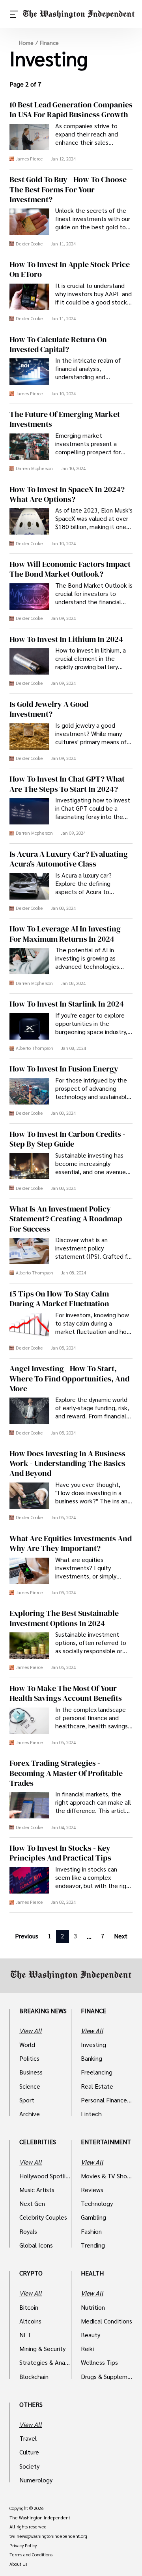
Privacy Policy (23, 2546)
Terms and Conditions (31, 2555)
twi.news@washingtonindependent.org (48, 2536)
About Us (18, 2564)
